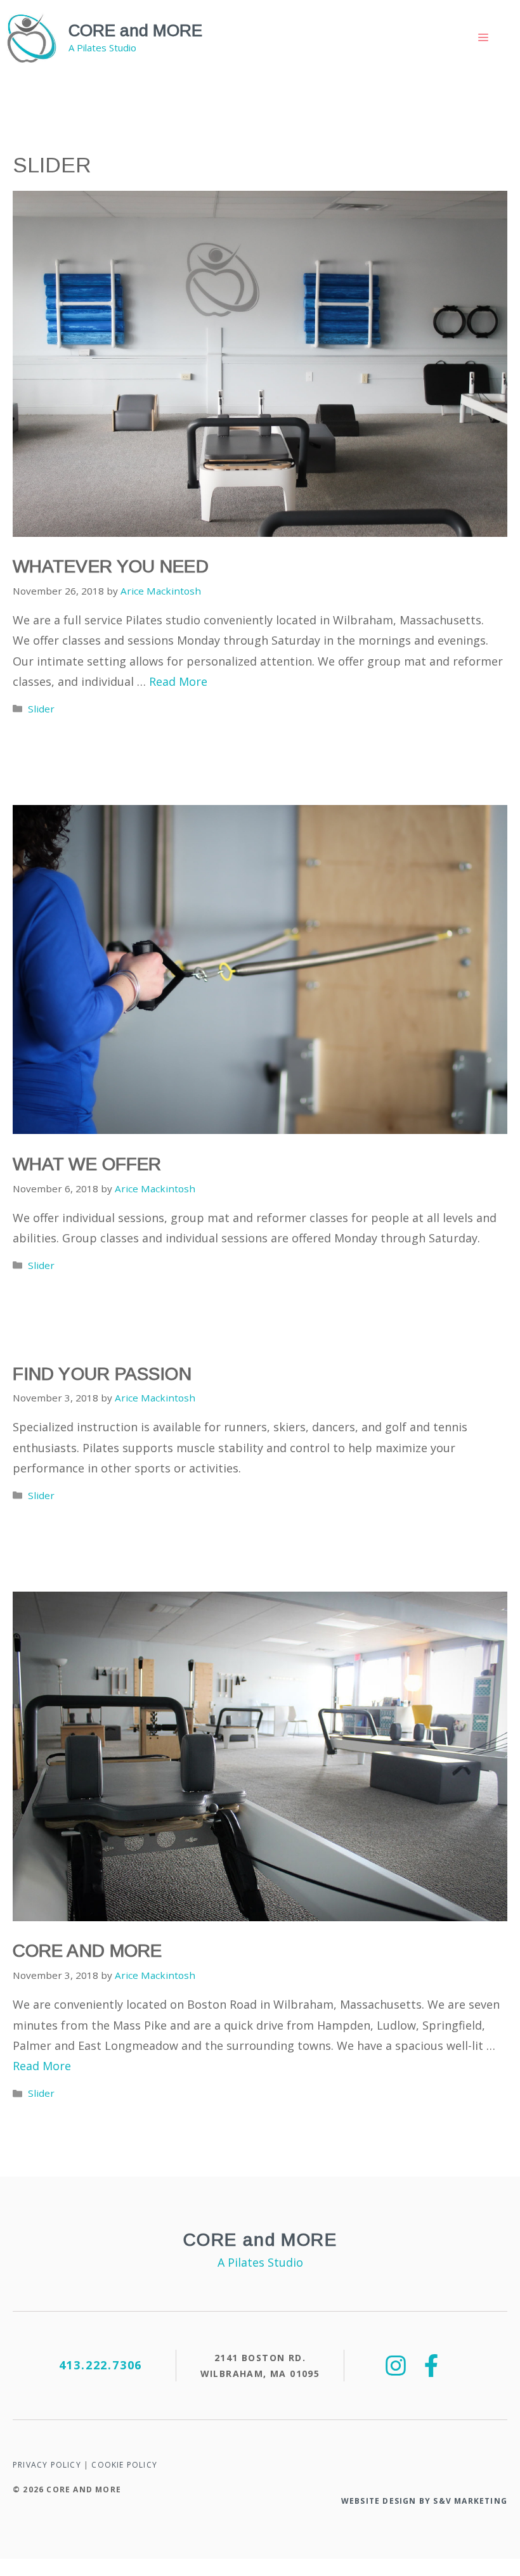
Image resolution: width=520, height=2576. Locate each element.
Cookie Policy (124, 2465)
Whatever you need (111, 566)
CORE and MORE (135, 30)
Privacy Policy (47, 2465)
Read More (178, 681)
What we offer (87, 1164)
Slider (41, 709)
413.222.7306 (101, 2365)
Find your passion (102, 1374)
